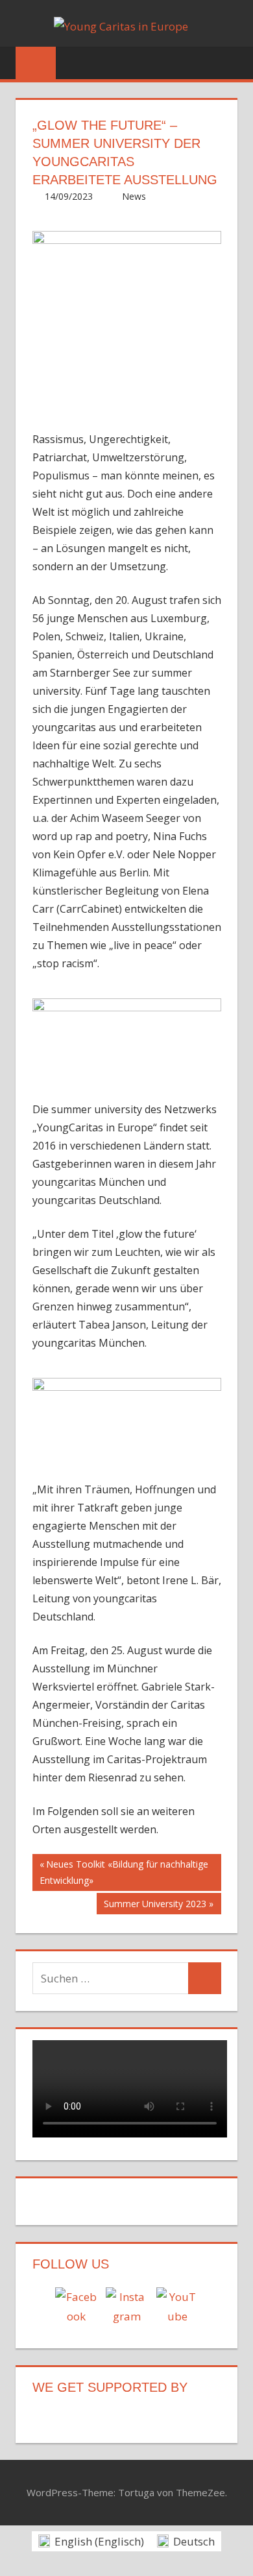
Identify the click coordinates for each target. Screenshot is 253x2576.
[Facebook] (76, 2308)
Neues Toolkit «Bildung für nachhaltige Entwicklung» (124, 1872)
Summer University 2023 (155, 1906)
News (134, 196)
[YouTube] (177, 2308)
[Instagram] (126, 2308)
